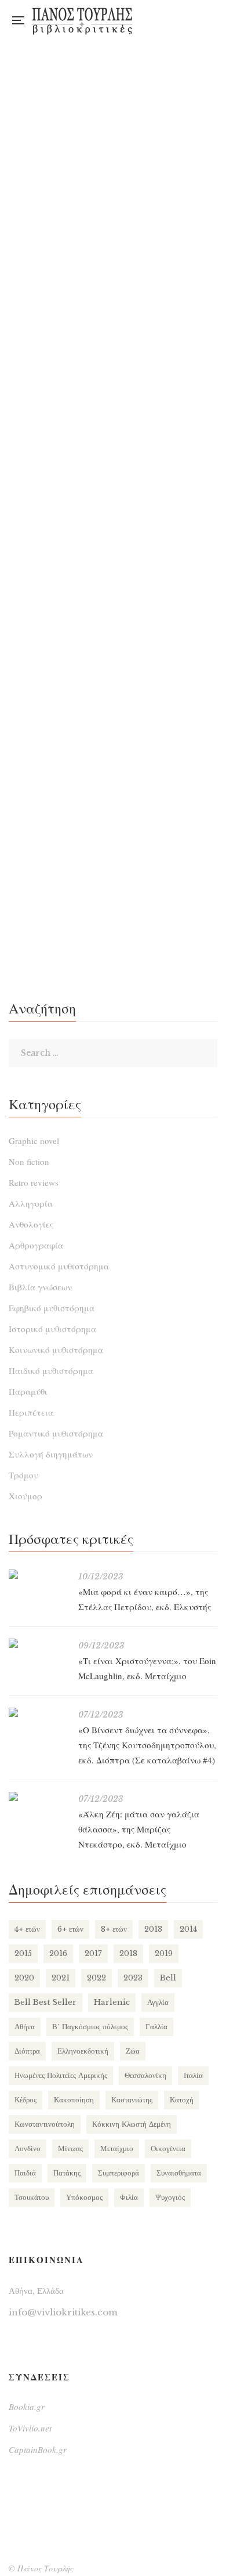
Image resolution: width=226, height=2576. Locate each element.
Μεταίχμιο (117, 2149)
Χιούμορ (25, 1496)
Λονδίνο (28, 2149)
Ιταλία (193, 2075)
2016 (58, 1953)
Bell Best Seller (45, 2002)
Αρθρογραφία (36, 1245)
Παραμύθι (28, 1391)
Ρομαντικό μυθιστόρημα (56, 1433)
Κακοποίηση (74, 2100)
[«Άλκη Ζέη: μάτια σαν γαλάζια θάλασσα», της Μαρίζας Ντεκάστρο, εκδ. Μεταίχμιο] (38, 1796)
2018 (128, 1953)
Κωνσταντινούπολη (45, 2124)
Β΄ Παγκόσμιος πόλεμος (90, 2027)
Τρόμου (23, 1475)
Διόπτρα (27, 2051)
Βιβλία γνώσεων (40, 1287)
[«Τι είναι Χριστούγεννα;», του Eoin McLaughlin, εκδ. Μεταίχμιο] (38, 1643)
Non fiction (29, 1161)
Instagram (190, 20)
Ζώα (133, 2051)
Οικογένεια (168, 2149)
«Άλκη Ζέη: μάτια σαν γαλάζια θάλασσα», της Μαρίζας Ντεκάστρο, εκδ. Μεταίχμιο (139, 1829)
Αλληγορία (31, 1203)
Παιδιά (25, 2173)
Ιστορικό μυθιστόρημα (52, 1329)
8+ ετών (114, 1929)
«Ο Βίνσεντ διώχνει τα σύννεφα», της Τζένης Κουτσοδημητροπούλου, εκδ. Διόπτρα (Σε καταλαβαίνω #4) (147, 1745)
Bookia (214, 20)
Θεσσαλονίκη (145, 2075)
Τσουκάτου (32, 2197)
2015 (23, 1953)
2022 (96, 1978)
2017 (93, 1953)
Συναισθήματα (179, 2173)
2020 (24, 1978)
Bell (168, 1978)
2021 (61, 1978)
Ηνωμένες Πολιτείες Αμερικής (61, 2075)
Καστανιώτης (132, 2100)
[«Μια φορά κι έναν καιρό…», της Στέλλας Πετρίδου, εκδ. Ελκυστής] (38, 1574)
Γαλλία (156, 2027)
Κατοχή (182, 2100)
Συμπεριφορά (119, 2173)
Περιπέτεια (31, 1412)
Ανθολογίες (31, 1224)
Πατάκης (67, 2173)
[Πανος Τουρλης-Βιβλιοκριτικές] (82, 20)
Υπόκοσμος (84, 2197)
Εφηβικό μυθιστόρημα (52, 1308)
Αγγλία (158, 2002)
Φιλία (129, 2197)
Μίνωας (70, 2149)
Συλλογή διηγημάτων (51, 1454)
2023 (133, 1978)
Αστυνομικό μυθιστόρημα (59, 1266)
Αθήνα (25, 2027)
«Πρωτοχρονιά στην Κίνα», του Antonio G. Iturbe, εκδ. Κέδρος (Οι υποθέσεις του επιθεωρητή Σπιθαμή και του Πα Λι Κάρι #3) (113, 888)
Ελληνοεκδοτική (83, 2051)
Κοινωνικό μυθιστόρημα (56, 1350)
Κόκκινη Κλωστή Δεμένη (132, 2124)
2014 (188, 1929)
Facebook (167, 20)
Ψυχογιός (170, 2197)
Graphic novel (34, 1141)
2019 (164, 1953)
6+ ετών (70, 1929)
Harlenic (112, 2002)
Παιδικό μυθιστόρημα (51, 1370)
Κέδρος (25, 2100)
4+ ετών (27, 1929)
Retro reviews (34, 1182)
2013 (153, 1929)
